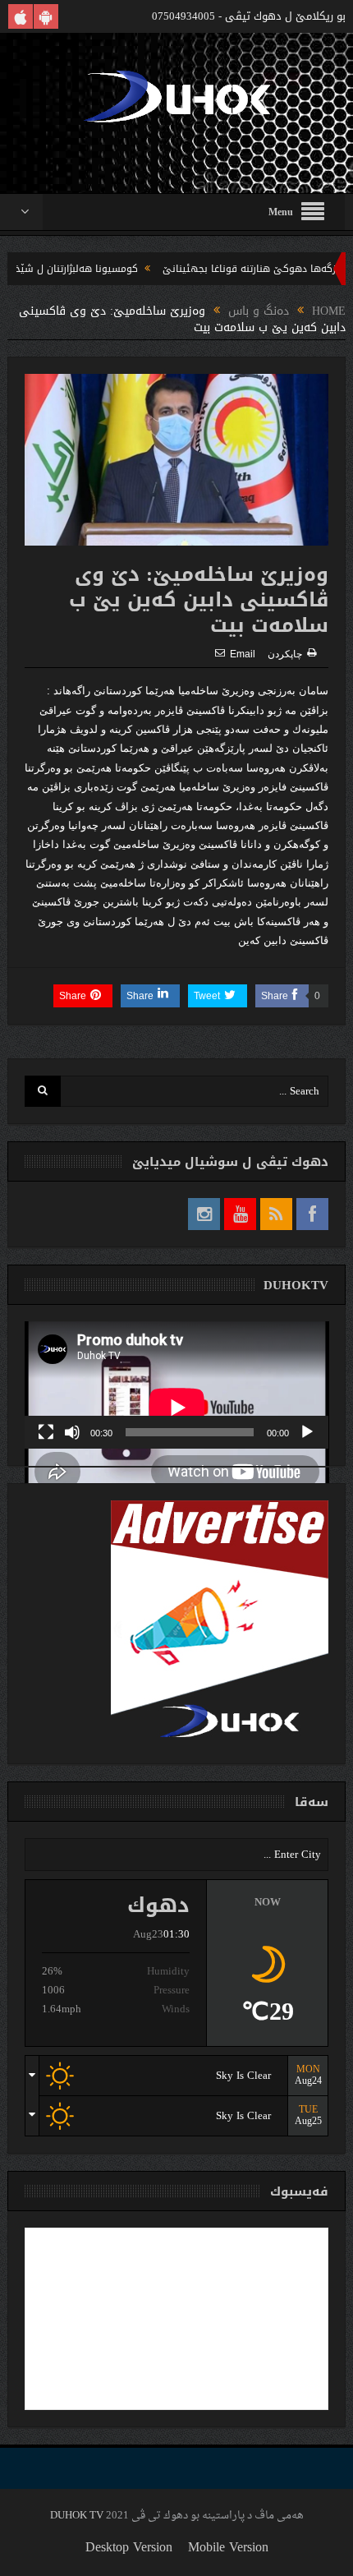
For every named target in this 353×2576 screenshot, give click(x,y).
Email (243, 654)
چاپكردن (285, 654)
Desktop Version (129, 2547)
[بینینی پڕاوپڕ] (46, 1432)
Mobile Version (228, 2547)
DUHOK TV (77, 2516)
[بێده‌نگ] (72, 1432)
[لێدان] (307, 1432)
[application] (177, 1385)
